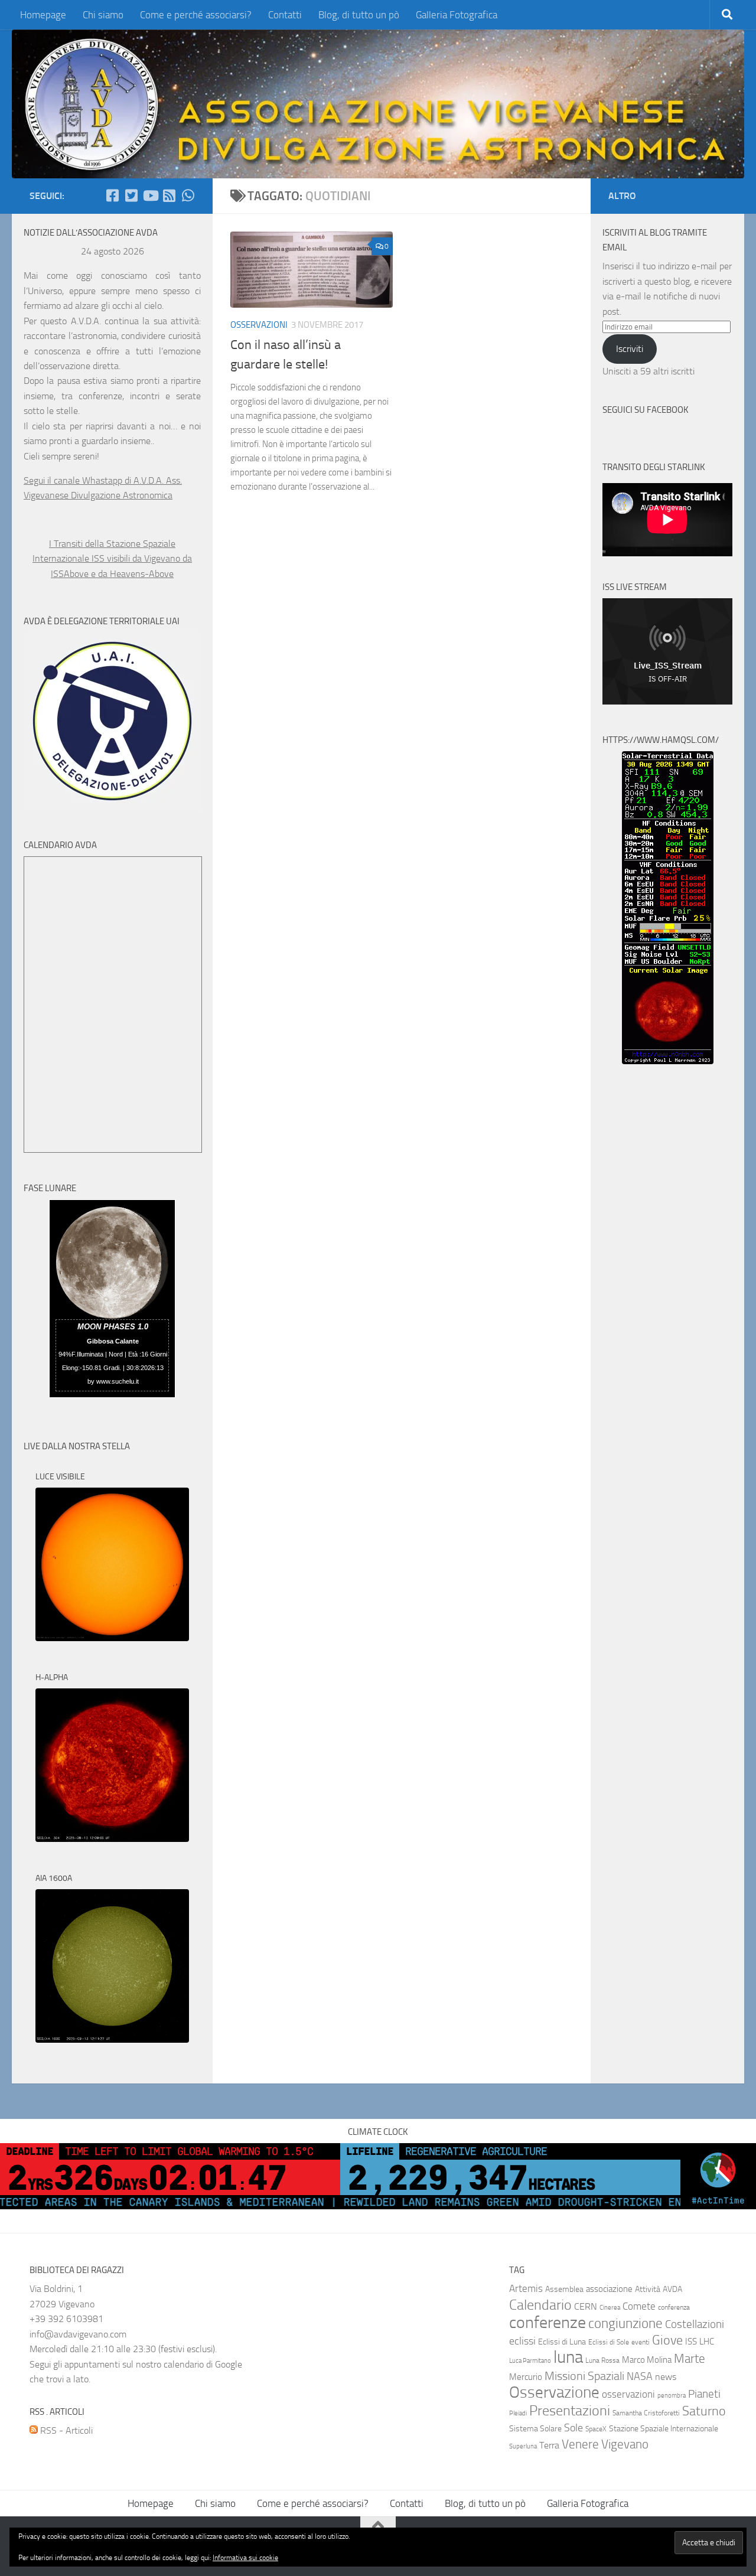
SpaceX (596, 2429)
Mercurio (526, 2377)
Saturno (704, 2411)
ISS (691, 2342)
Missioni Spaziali (584, 2376)
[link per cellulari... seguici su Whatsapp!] (188, 195)
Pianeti (704, 2394)
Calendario (540, 2305)
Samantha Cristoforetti (646, 2413)
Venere (580, 2444)
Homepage (43, 15)
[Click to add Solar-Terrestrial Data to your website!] (668, 1061)
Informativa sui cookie (245, 2558)
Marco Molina (647, 2360)
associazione (609, 2289)
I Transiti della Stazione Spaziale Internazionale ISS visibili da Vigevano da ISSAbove (112, 559)
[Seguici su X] (131, 195)
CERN (586, 2306)
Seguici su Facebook (646, 410)
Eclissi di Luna (562, 2342)
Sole (573, 2428)
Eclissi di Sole (609, 2342)
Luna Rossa (602, 2360)
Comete (639, 2306)
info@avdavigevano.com (78, 2334)
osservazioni (628, 2394)
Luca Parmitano (530, 2361)
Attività (648, 2289)
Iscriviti (630, 349)
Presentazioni (570, 2411)
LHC (707, 2342)
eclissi (522, 2341)
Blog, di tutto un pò (359, 15)
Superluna (523, 2446)
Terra (549, 2445)
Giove (667, 2340)
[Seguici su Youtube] (150, 195)
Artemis (526, 2289)
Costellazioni (695, 2324)
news (666, 2377)
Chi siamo (103, 15)
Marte (690, 2359)
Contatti (285, 15)
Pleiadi (518, 2413)
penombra (672, 2396)
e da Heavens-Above (132, 574)
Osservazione (554, 2392)
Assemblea (564, 2289)
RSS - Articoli (65, 2430)
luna (568, 2357)
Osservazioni (259, 325)
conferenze (548, 2322)
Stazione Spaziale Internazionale (664, 2429)
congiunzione (625, 2323)
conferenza (674, 2307)
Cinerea (610, 2308)
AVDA (672, 2289)
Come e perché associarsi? (196, 15)
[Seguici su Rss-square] (169, 195)
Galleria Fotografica (457, 15)
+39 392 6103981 (66, 2319)
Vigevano (625, 2444)
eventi (641, 2342)
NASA (640, 2376)
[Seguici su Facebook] (112, 195)
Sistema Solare (535, 2429)
